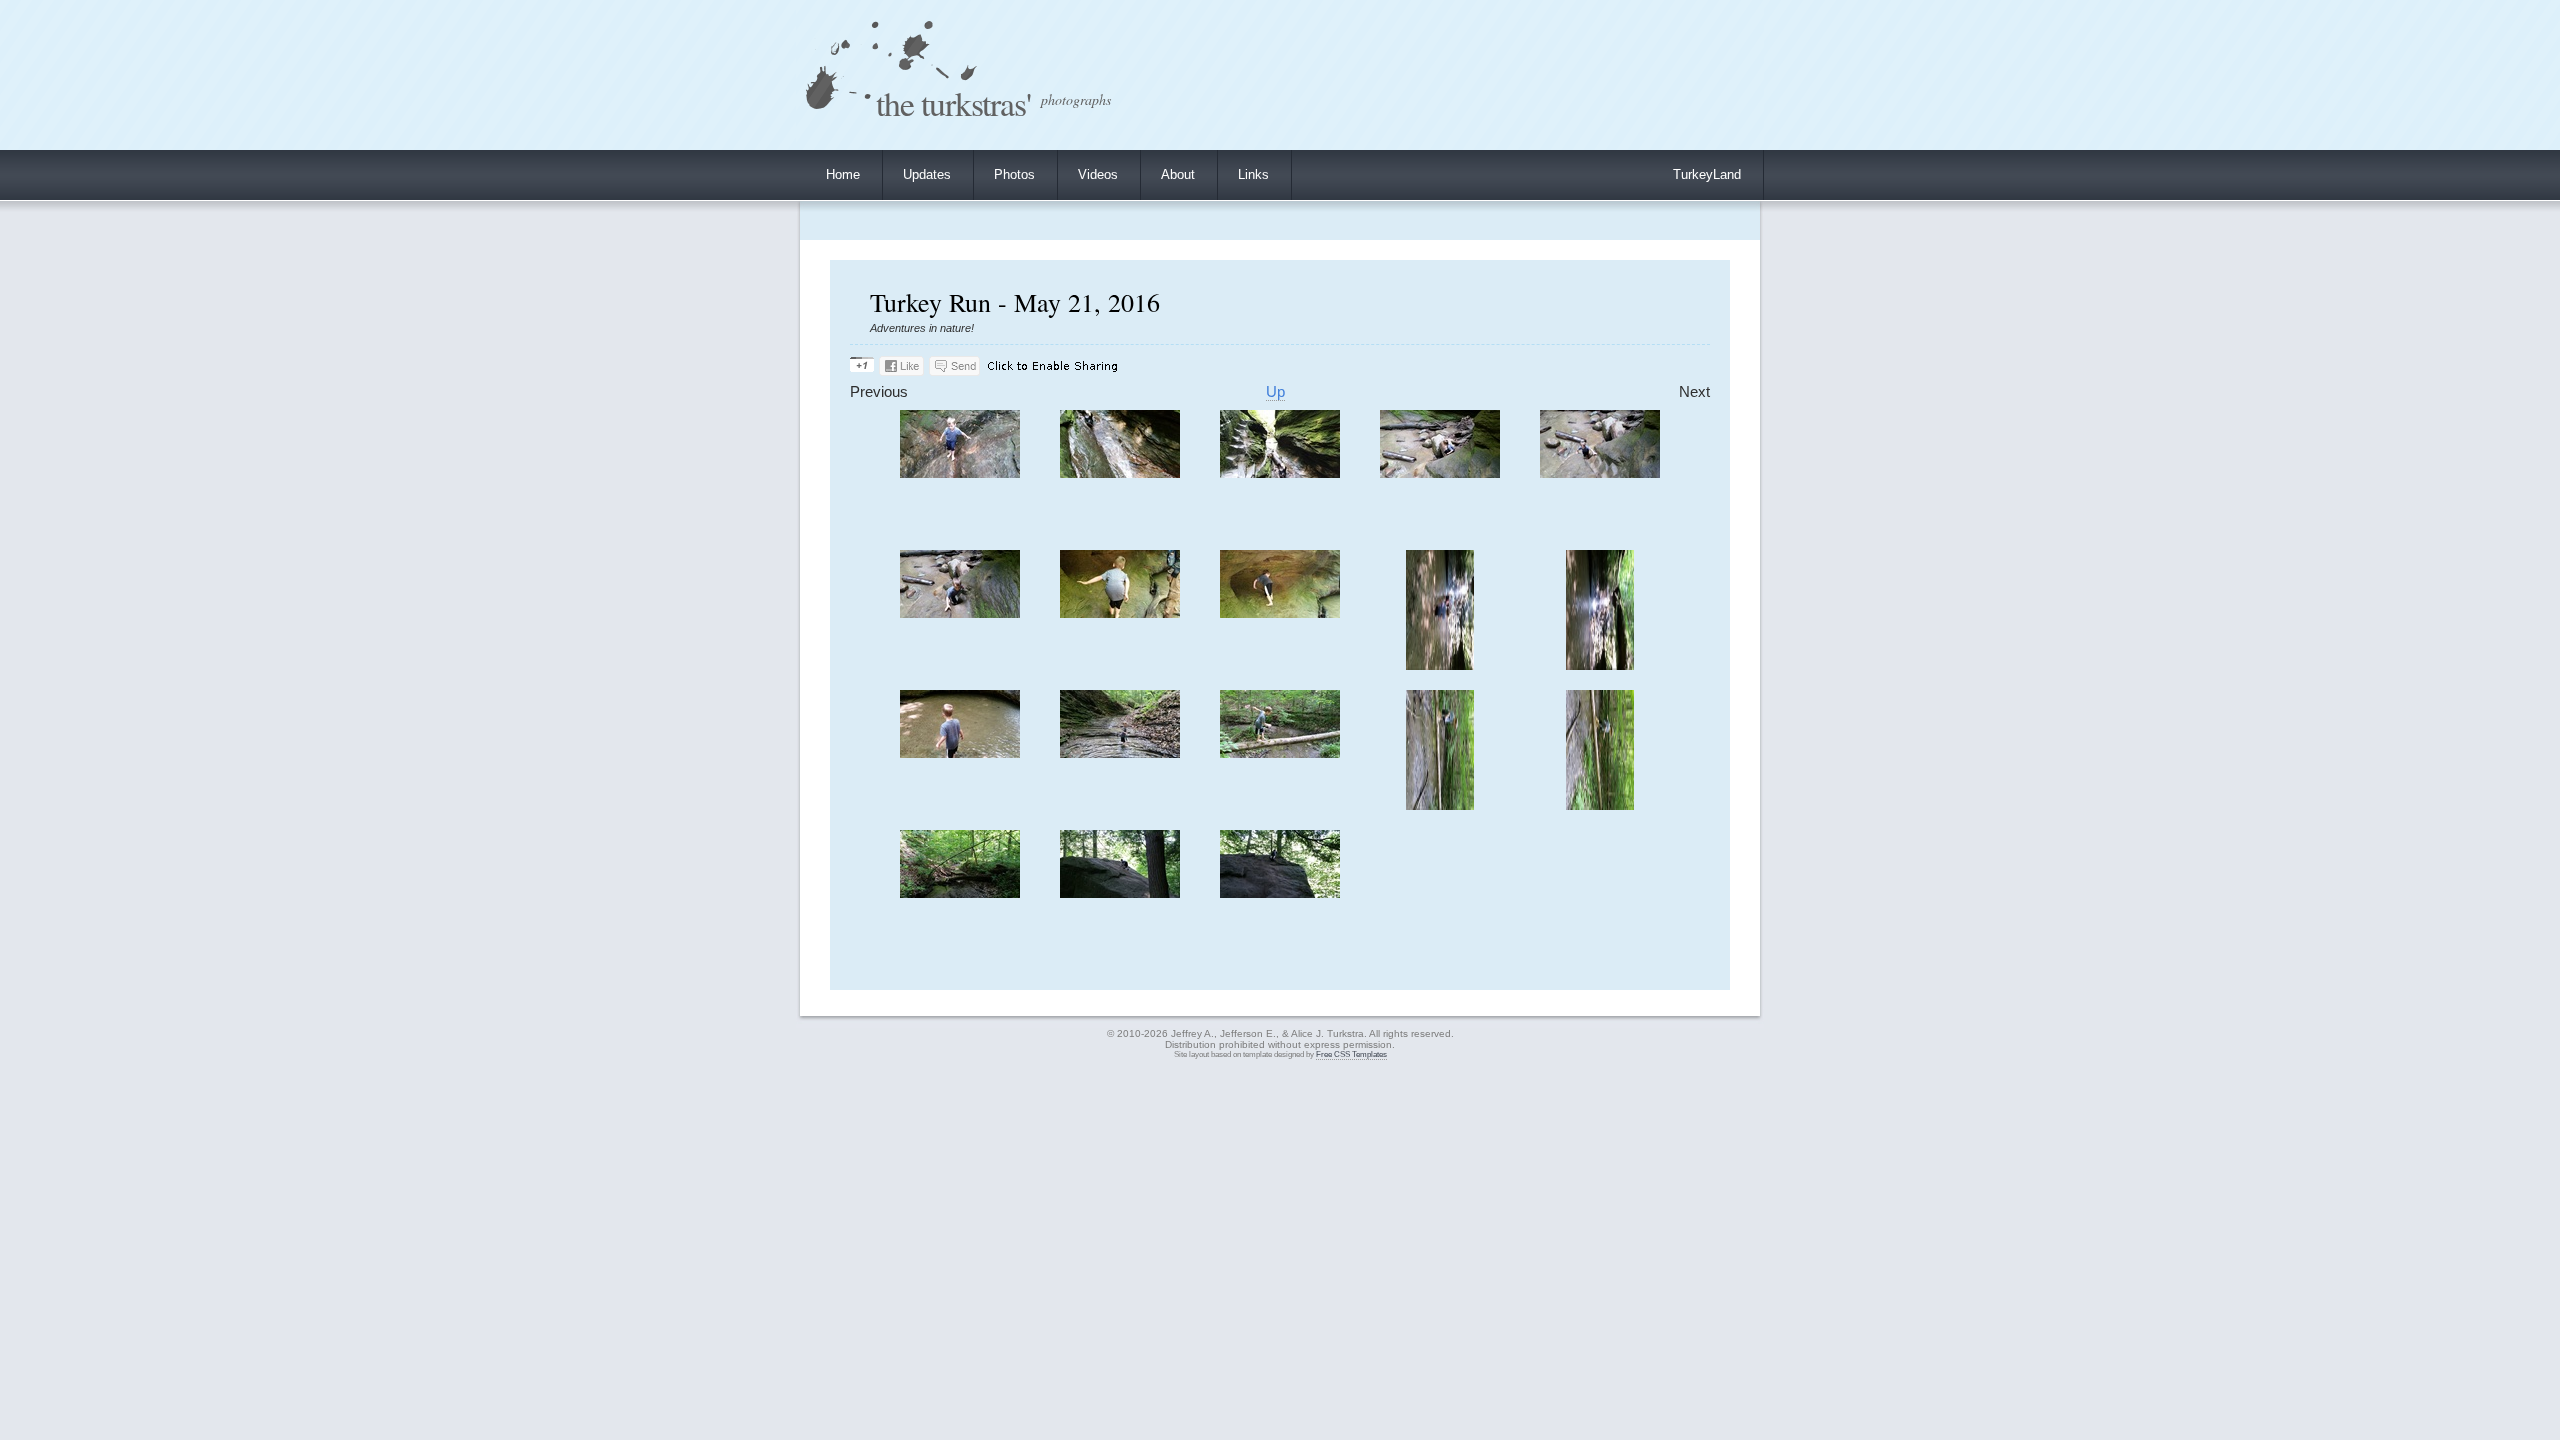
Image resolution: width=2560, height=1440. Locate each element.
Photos (1014, 174)
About (1178, 174)
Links (1253, 174)
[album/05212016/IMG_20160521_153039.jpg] (1600, 665)
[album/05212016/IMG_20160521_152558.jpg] (960, 473)
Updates (927, 174)
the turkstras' (953, 102)
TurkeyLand (1707, 174)
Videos (1098, 174)
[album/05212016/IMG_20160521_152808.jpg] (960, 613)
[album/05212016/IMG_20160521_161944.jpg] (960, 893)
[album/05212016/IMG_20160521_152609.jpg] (1280, 473)
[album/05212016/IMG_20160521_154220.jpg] (1280, 753)
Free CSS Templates (1351, 1054)
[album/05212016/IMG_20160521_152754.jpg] (1440, 473)
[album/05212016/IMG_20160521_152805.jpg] (1600, 473)
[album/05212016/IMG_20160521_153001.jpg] (1280, 613)
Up (1275, 392)
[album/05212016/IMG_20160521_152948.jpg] (1120, 613)
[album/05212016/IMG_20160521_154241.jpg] (1600, 805)
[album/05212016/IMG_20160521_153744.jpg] (1120, 753)
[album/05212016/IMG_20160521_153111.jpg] (960, 753)
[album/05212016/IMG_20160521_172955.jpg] (1120, 893)
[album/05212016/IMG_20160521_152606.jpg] (1120, 473)
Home (843, 174)
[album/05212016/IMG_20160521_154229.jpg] (1440, 805)
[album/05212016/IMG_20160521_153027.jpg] (1440, 665)
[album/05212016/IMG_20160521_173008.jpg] (1280, 893)
